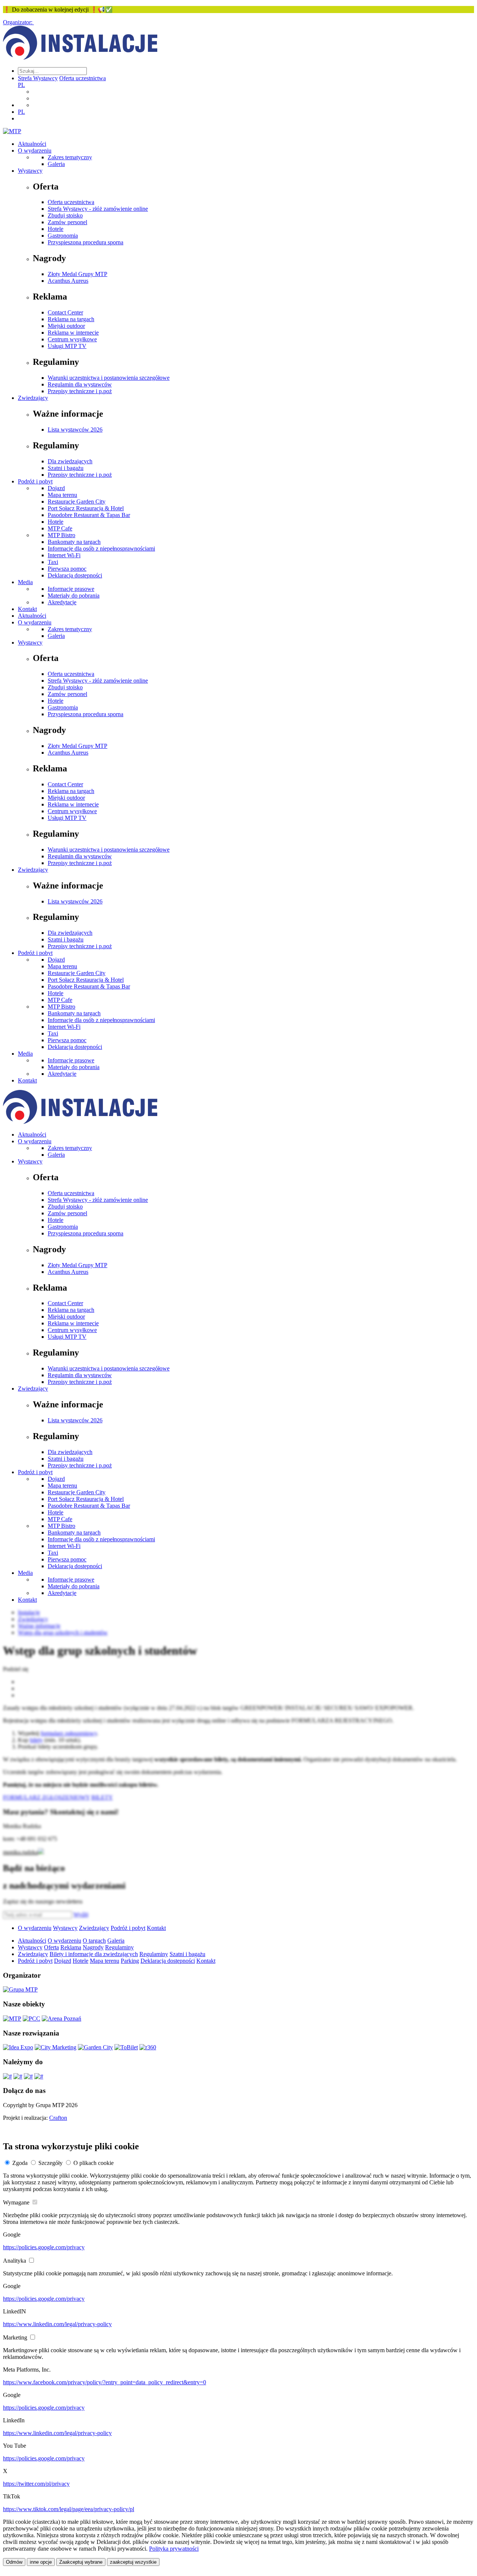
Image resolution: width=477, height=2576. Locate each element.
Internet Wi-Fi (64, 555)
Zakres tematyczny (70, 157)
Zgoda (20, 2163)
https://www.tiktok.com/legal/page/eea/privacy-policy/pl (69, 2509)
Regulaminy (119, 1947)
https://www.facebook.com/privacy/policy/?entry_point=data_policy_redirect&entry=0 (105, 2382)
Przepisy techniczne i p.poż (80, 391)
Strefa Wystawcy (38, 78)
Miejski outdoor (66, 326)
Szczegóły (50, 2163)
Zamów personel (67, 222)
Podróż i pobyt (35, 481)
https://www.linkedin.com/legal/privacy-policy (57, 2324)
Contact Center (65, 312)
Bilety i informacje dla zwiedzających (94, 1954)
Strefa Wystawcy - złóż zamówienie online (98, 209)
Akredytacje (62, 602)
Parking (130, 1961)
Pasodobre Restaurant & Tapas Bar (89, 515)
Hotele (56, 229)
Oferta (51, 1947)
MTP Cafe (60, 528)
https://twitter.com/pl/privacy (36, 2484)
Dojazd (56, 488)
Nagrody (93, 1947)
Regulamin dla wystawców (80, 384)
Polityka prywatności (174, 2549)
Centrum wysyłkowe (72, 339)
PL (21, 85)
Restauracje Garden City (77, 502)
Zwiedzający (33, 398)
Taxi (53, 562)
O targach (94, 1941)
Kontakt (27, 609)
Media (25, 582)
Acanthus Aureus (68, 281)
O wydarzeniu (35, 151)
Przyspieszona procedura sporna (86, 242)
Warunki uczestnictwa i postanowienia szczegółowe (109, 378)
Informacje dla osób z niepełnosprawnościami (101, 549)
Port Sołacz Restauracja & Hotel (86, 508)
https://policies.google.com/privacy (44, 2247)
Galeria (56, 164)
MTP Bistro (61, 535)
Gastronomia (63, 236)
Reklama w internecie (73, 333)
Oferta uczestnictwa (83, 78)
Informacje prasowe (71, 589)
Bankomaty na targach (74, 542)
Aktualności (32, 144)
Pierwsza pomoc (67, 569)
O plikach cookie (94, 2163)
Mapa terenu (62, 495)
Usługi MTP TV (67, 346)
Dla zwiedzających (70, 461)
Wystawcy (30, 171)
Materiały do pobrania (74, 596)
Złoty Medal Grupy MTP (78, 274)
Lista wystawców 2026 (75, 430)
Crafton (58, 2118)
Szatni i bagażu (66, 468)
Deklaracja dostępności (75, 575)
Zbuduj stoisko (65, 215)
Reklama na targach (71, 319)
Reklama (71, 1947)
